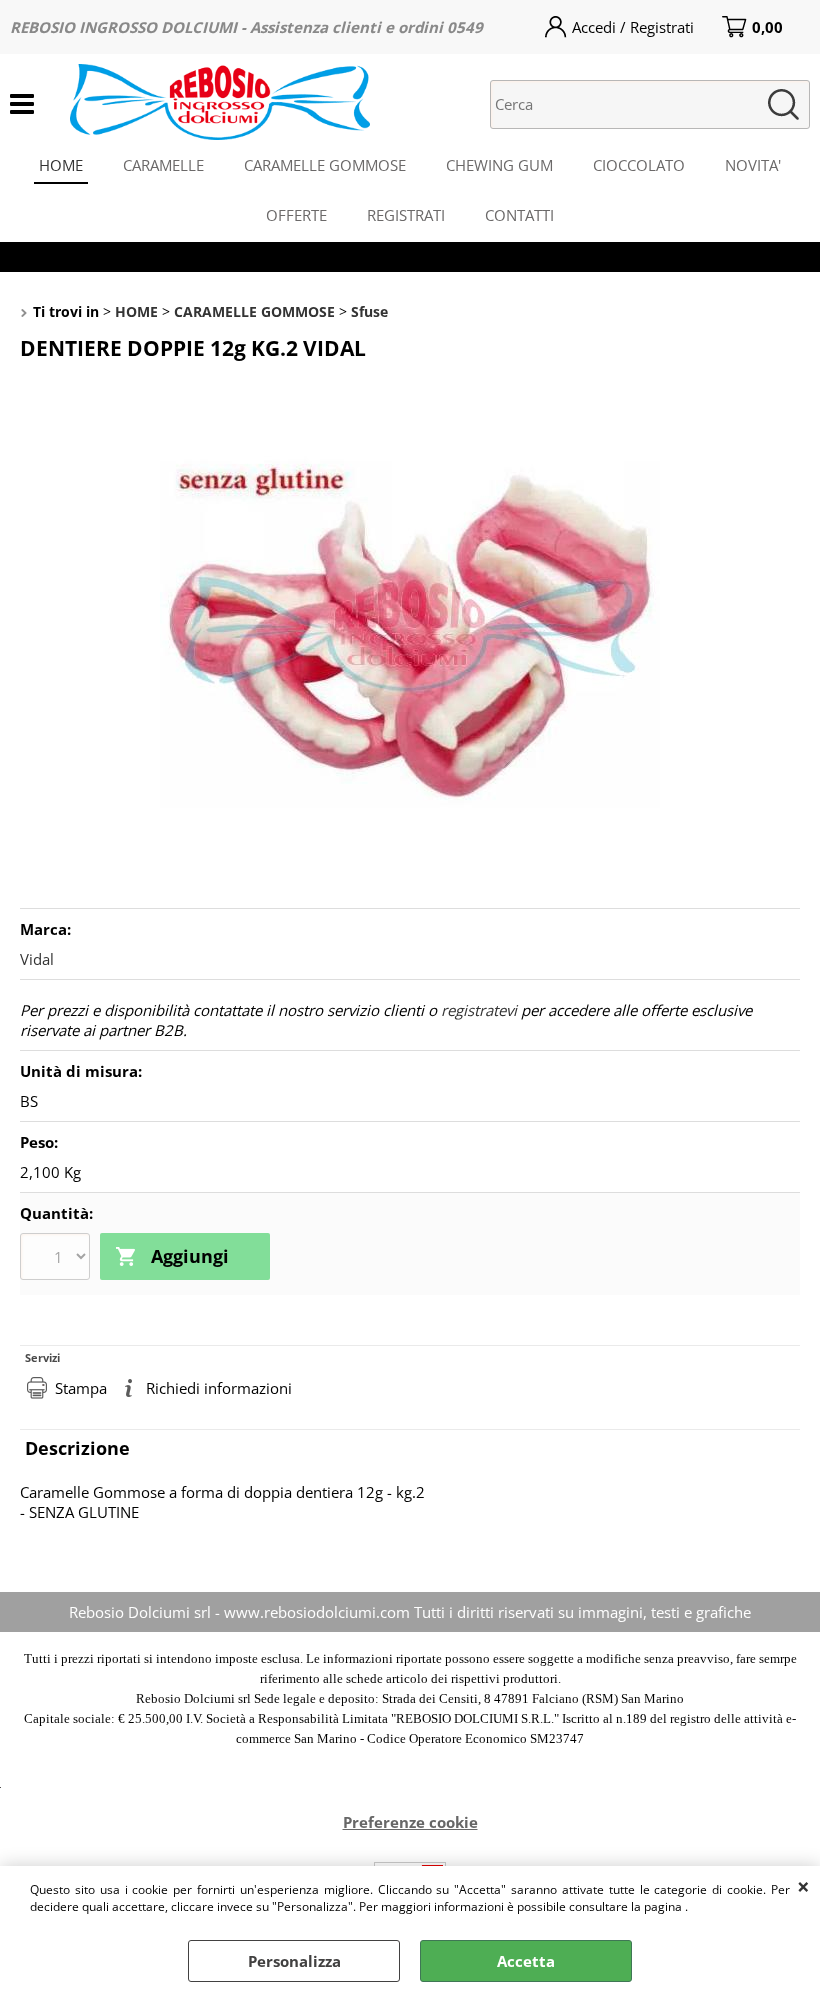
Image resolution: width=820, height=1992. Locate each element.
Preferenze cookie (410, 1822)
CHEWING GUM (499, 165)
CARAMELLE (163, 165)
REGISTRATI (406, 215)
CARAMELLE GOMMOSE (325, 165)
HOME (61, 165)
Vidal (37, 959)
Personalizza (294, 1961)
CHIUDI (803, 1886)
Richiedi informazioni (219, 1388)
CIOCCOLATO (639, 165)
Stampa (81, 1388)
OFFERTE (296, 215)
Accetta (526, 1961)
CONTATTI (519, 215)
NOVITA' (753, 165)
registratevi (479, 1010)
